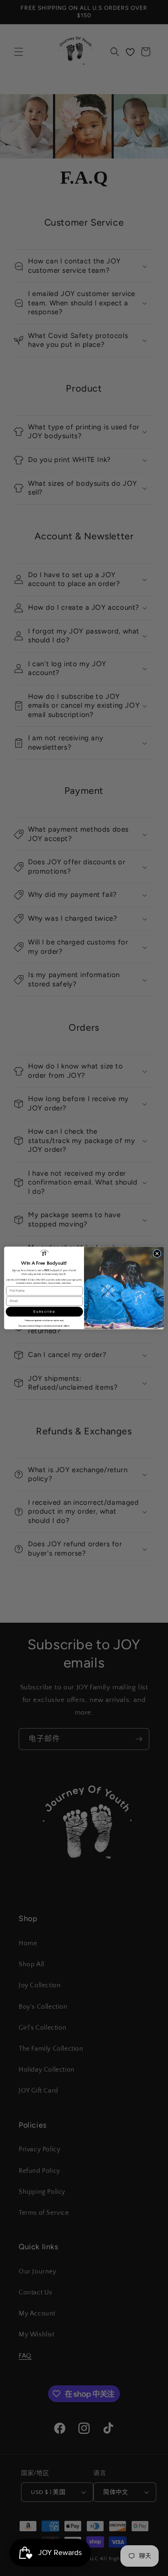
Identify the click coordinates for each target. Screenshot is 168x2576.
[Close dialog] (157, 1253)
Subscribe (44, 1312)
